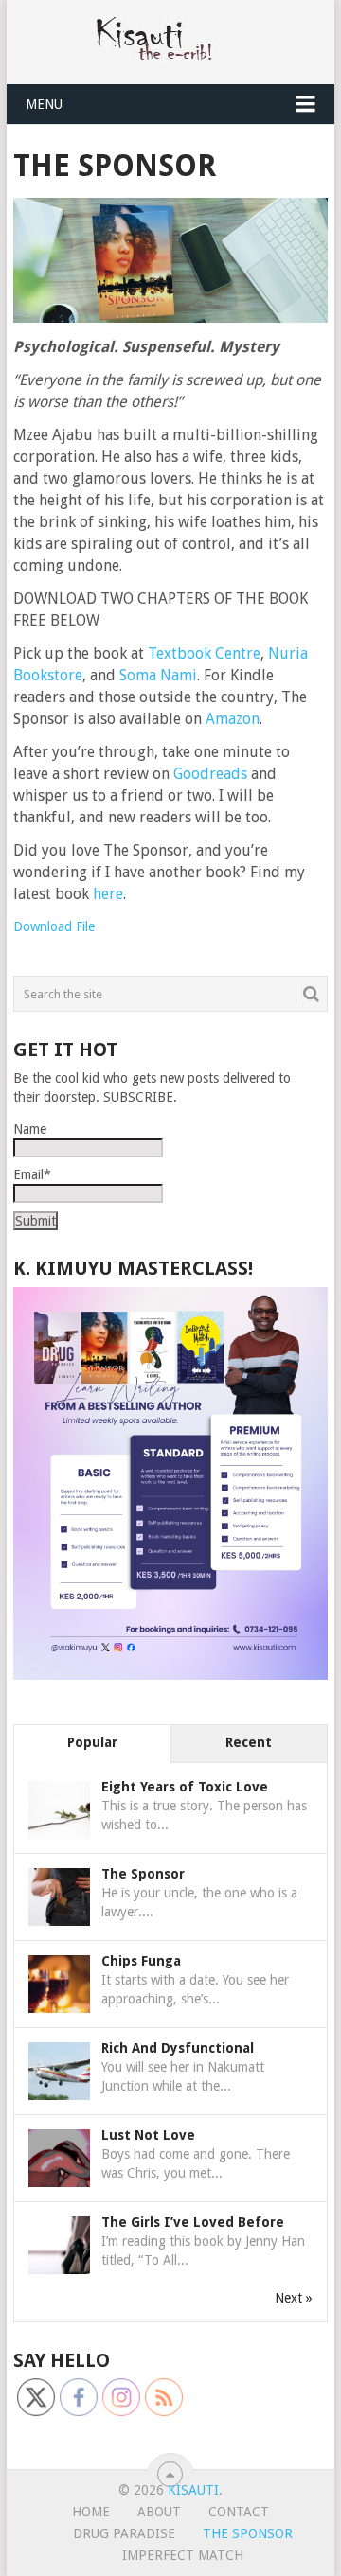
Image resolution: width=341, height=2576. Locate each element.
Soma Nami (158, 675)
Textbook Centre (204, 653)
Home (91, 2512)
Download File (54, 926)
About (159, 2512)
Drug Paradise (124, 2533)
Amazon (233, 719)
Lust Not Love (148, 2135)
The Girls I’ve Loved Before (193, 2222)
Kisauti (193, 2490)
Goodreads (210, 774)
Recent (249, 1742)
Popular (92, 1742)
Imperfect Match (183, 2555)
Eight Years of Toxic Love (185, 1787)
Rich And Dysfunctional (178, 2048)
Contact (239, 2512)
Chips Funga (141, 1961)
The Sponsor (143, 1874)
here (108, 894)
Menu (44, 104)
